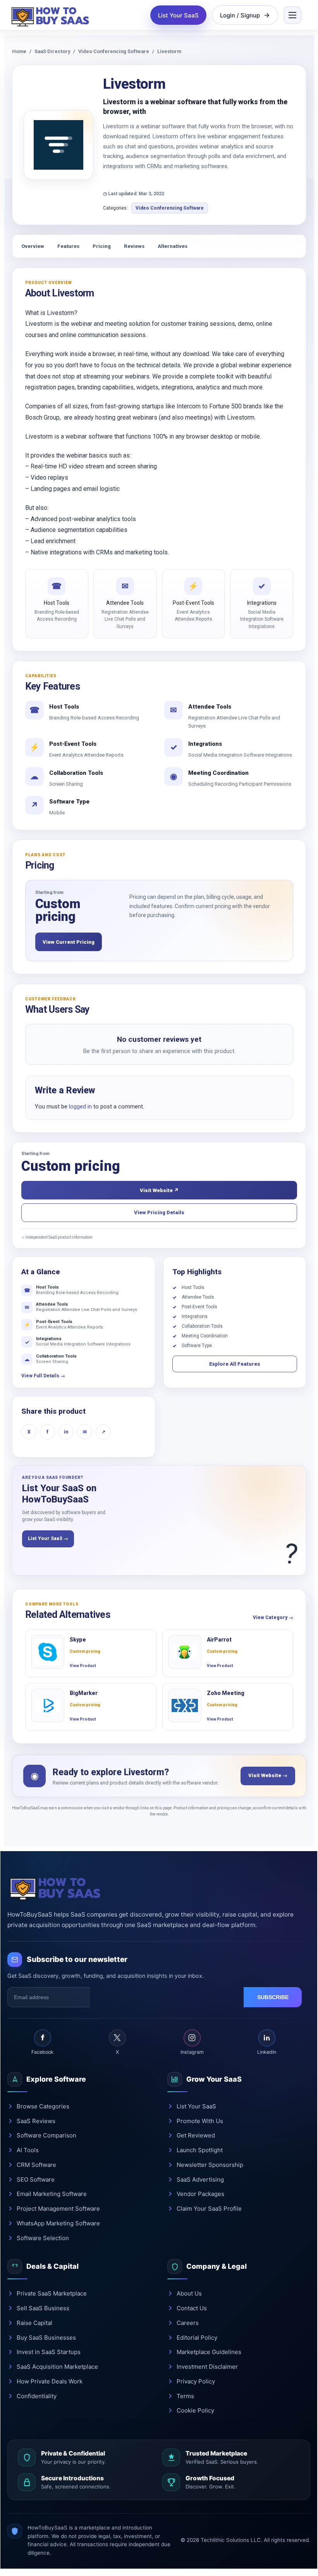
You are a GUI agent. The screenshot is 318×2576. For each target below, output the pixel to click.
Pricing (102, 246)
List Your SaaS (178, 15)
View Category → (273, 1618)
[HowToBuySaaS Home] (52, 15)
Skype (78, 1640)
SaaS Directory (52, 51)
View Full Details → (43, 1376)
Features (68, 246)
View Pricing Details (159, 1212)
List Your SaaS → (48, 1538)
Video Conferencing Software (114, 51)
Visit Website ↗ (159, 1190)
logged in (80, 1106)
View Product (83, 1666)
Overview (33, 246)
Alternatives (173, 246)
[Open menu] (292, 15)
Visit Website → (268, 1775)
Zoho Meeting (226, 1693)
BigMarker (84, 1693)
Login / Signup (240, 15)
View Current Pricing (69, 942)
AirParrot (219, 1640)
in (66, 1432)
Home (19, 51)
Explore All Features (235, 1364)
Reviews (134, 246)
